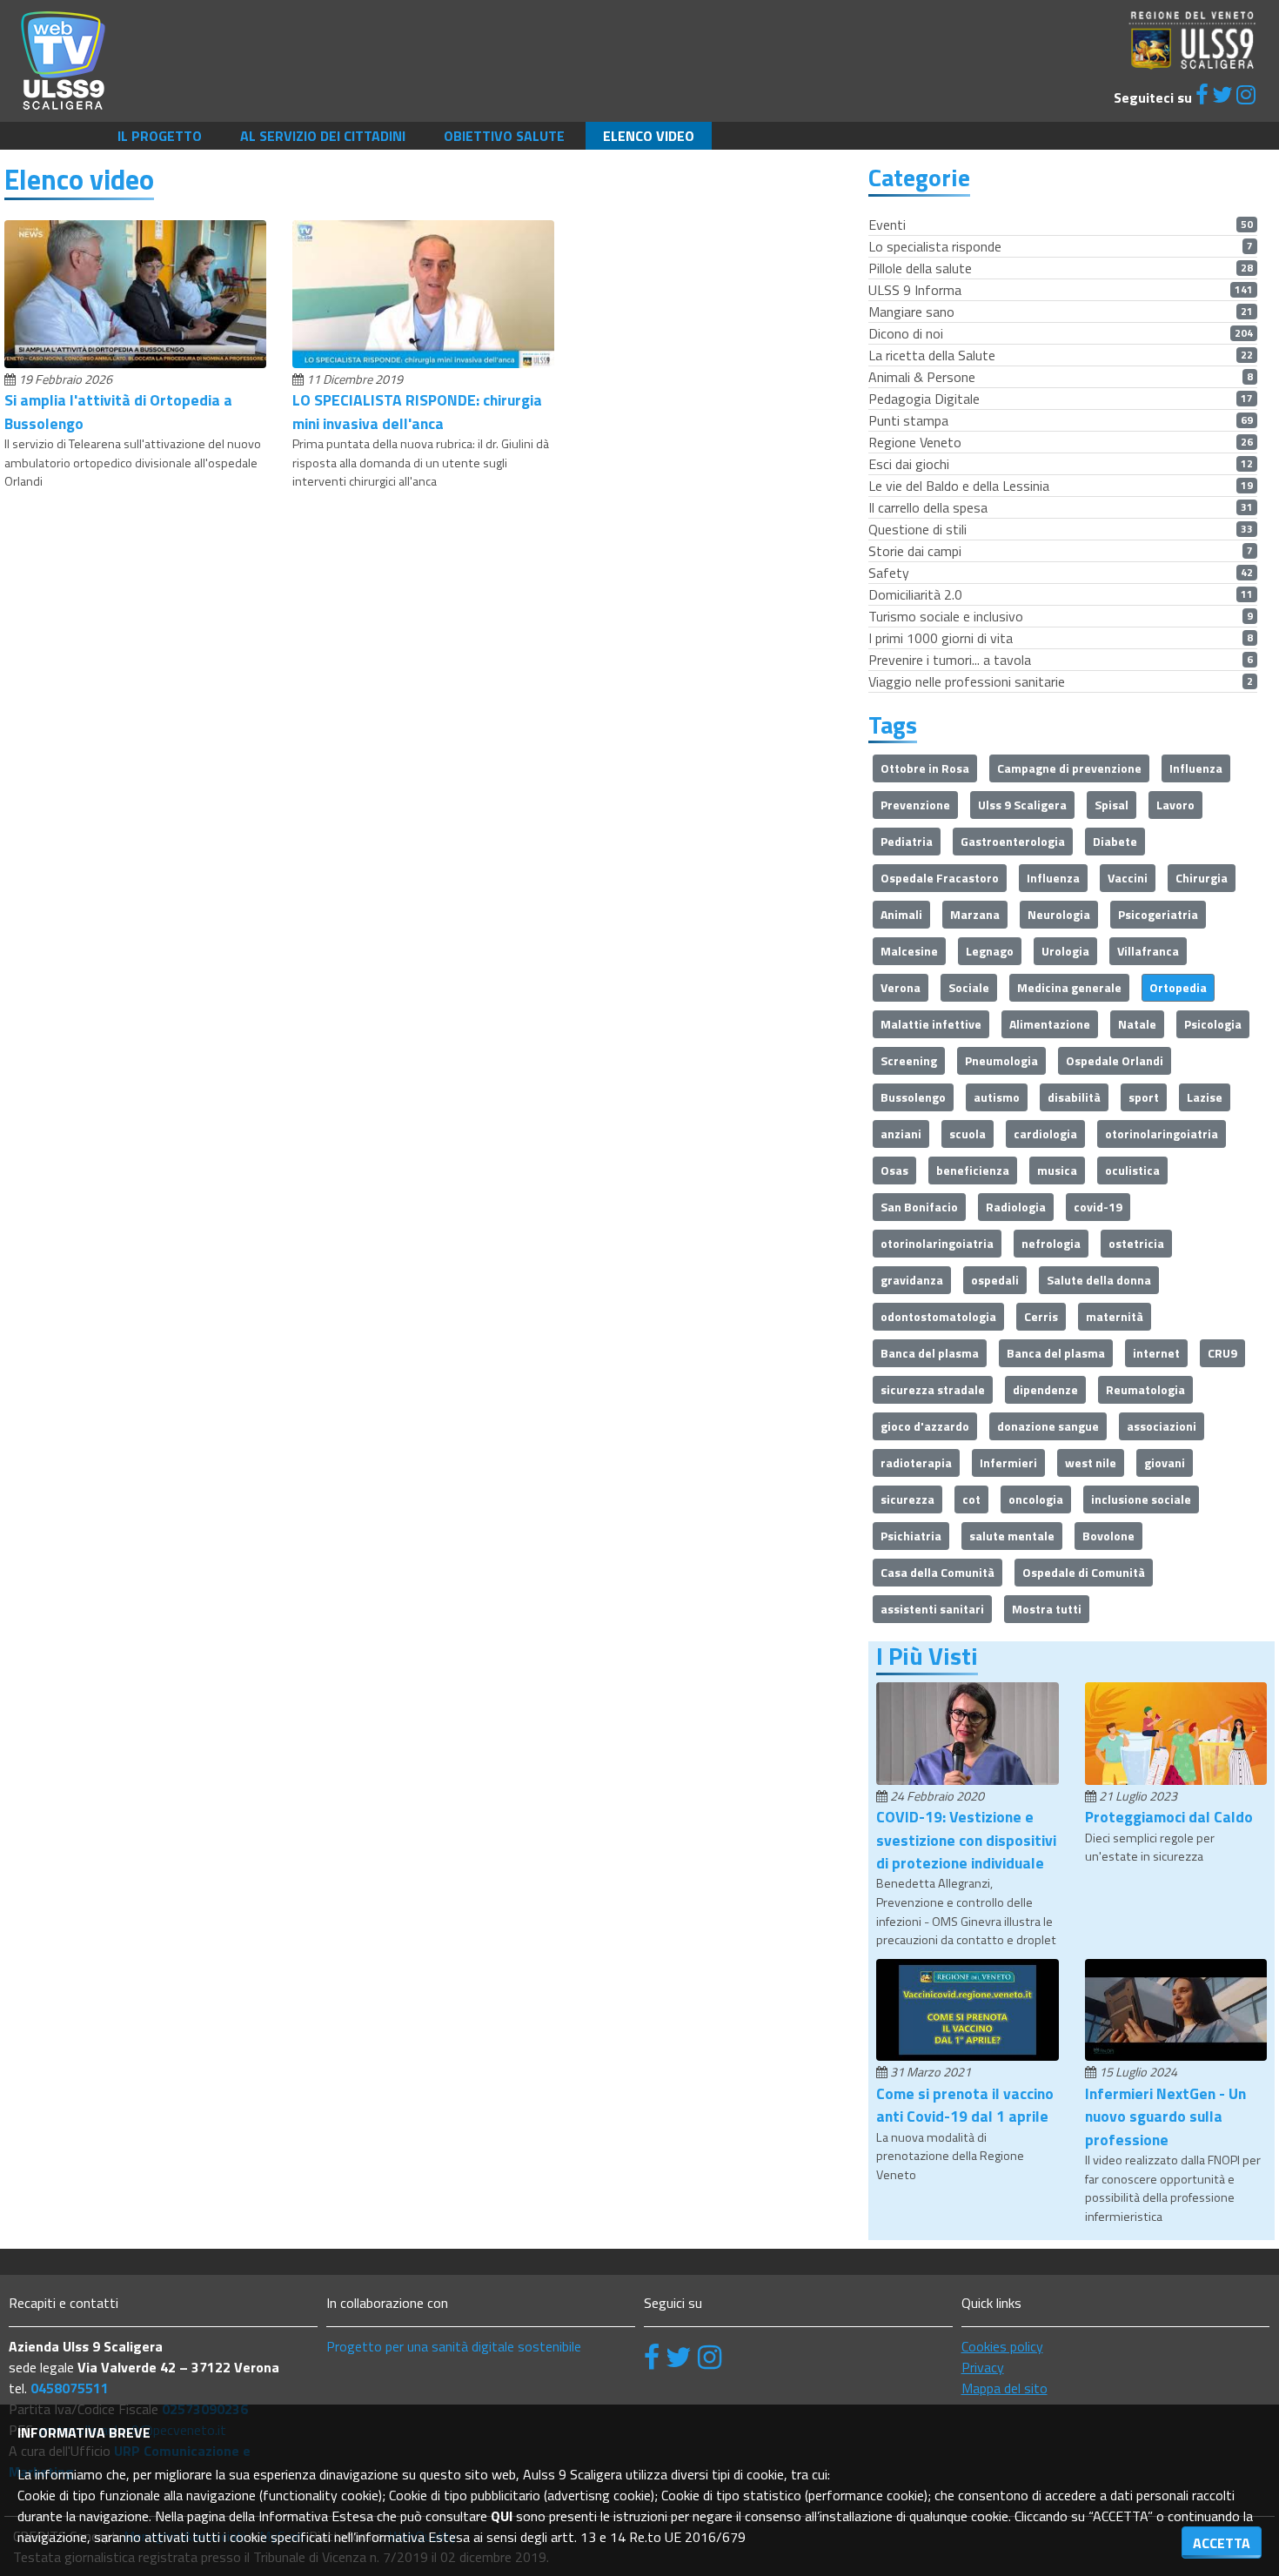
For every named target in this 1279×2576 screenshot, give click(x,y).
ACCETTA (1222, 2543)
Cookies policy (1002, 2346)
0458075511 (70, 2388)
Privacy (983, 2367)
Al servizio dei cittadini (323, 136)
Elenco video (649, 136)
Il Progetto (160, 136)
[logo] (63, 59)
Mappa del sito (1004, 2388)
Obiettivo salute (504, 136)
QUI (502, 2516)
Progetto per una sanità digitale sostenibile (454, 2346)
